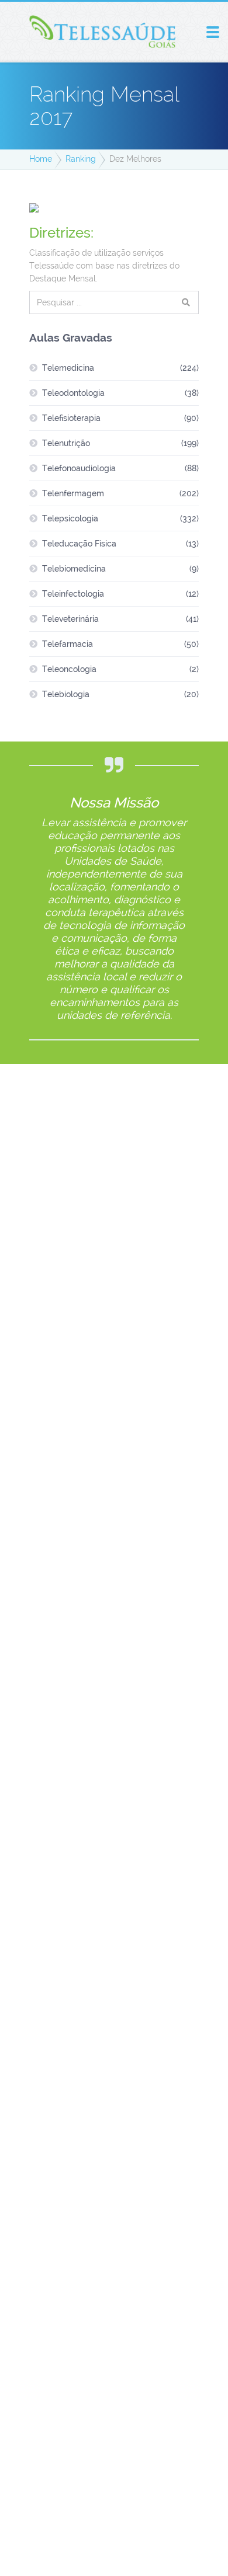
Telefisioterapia (71, 418)
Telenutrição (66, 443)
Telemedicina (68, 368)
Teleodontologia (73, 393)
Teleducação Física (79, 544)
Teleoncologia (69, 669)
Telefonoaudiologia (79, 468)
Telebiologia (66, 694)
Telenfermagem (73, 493)
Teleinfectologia (73, 594)
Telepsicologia (70, 518)
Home (41, 159)
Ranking (81, 159)
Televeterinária (70, 619)
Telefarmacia (68, 644)
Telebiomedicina (74, 569)
